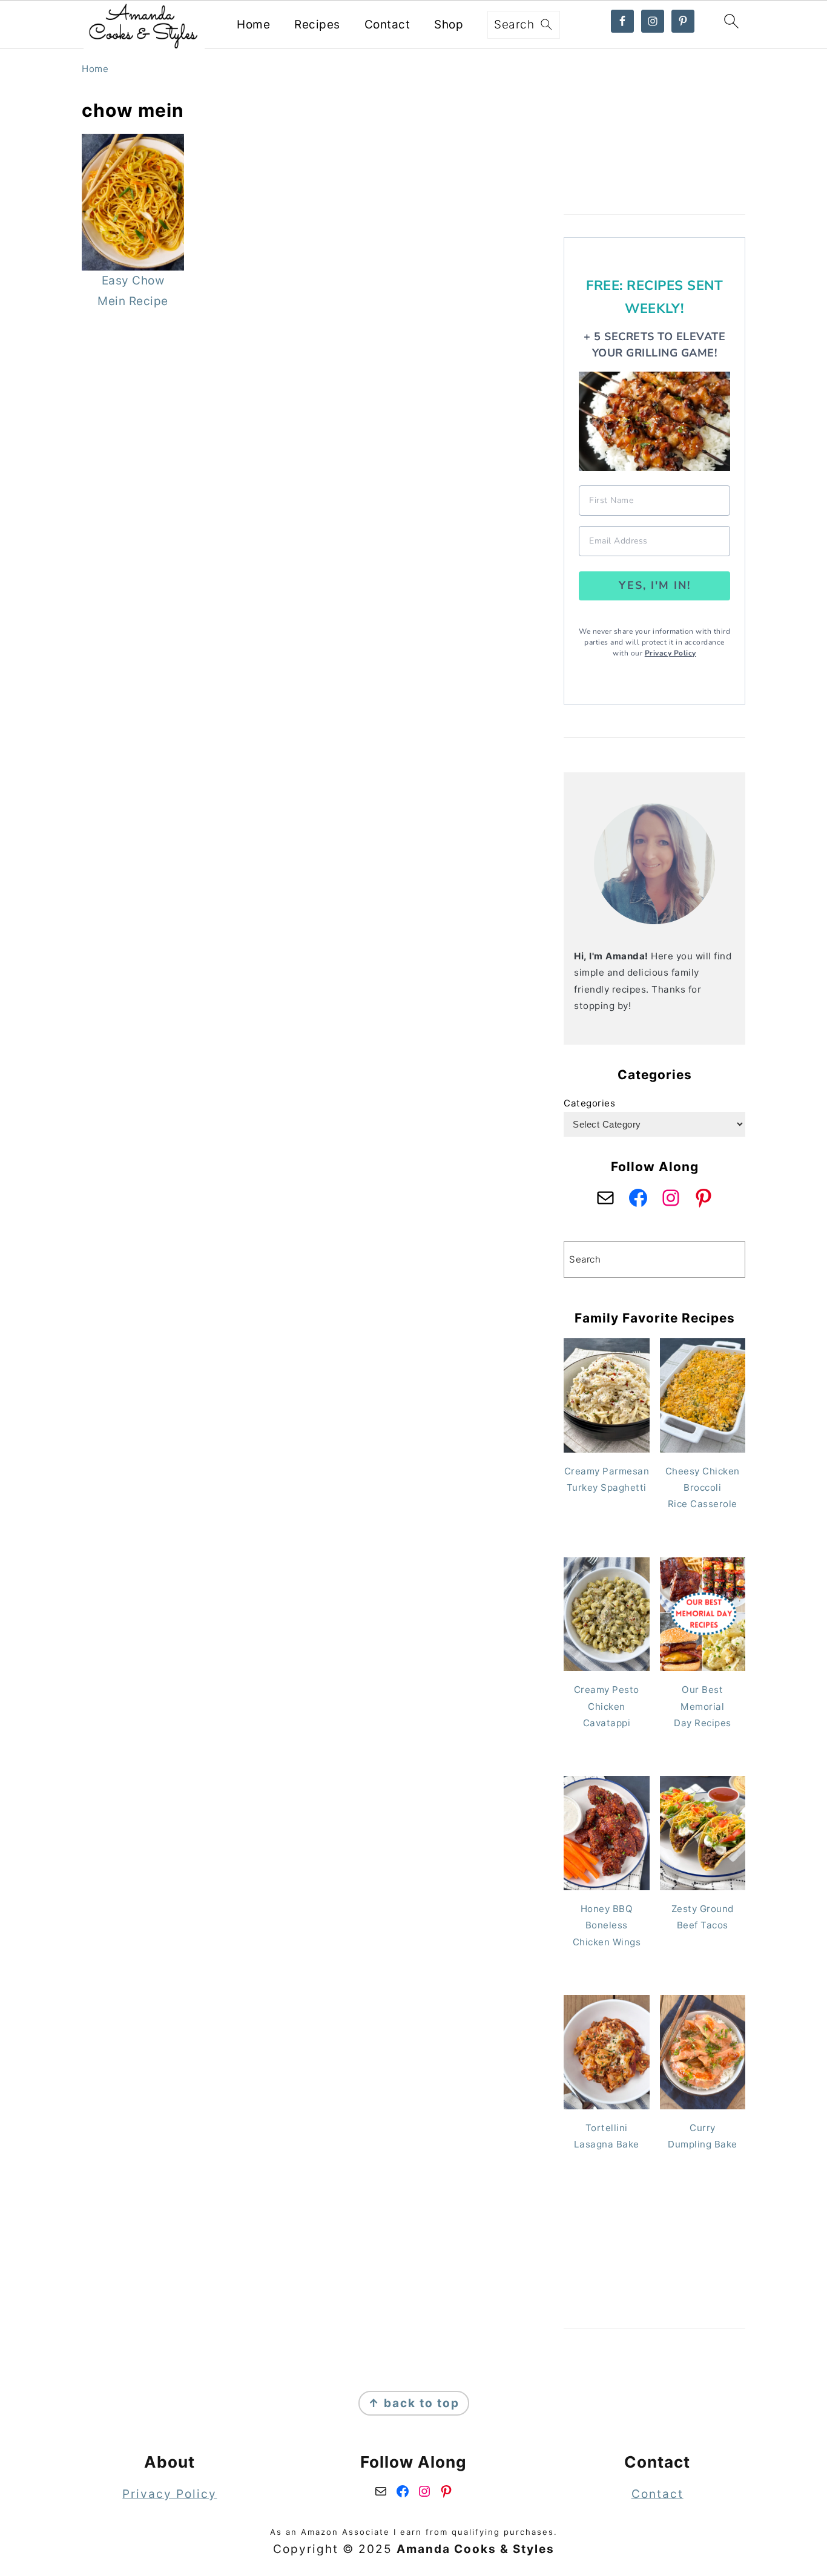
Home (253, 25)
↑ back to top (414, 2403)
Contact (387, 25)
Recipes (317, 25)
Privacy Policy (670, 653)
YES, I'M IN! (655, 585)
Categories (589, 1103)
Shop (449, 25)
